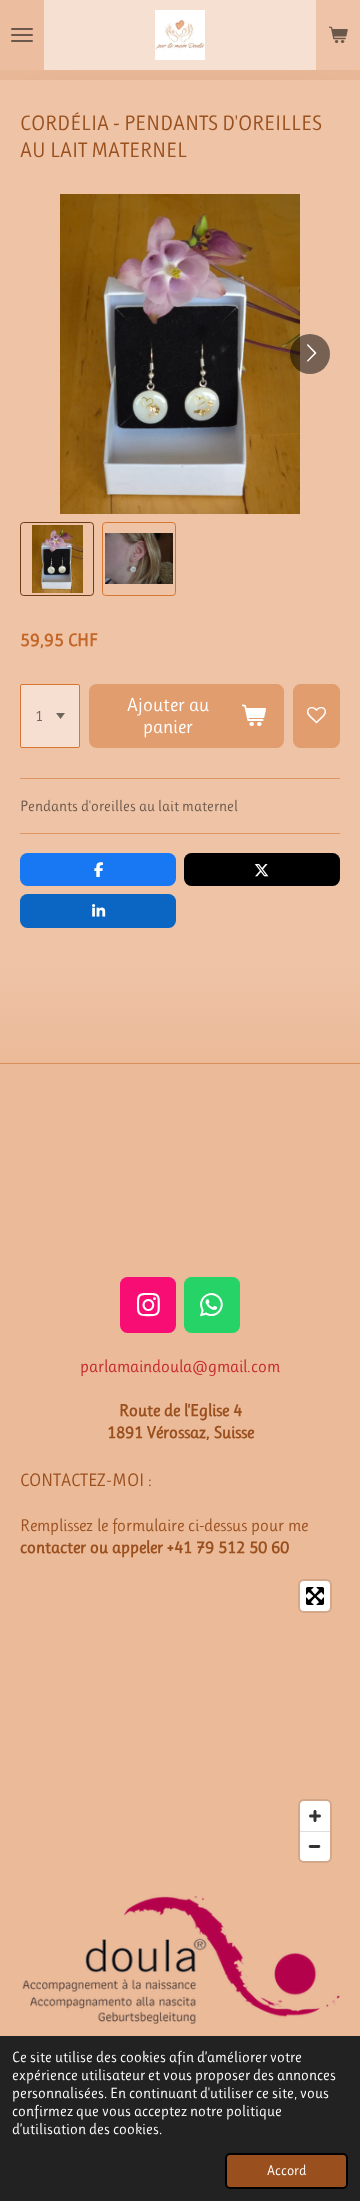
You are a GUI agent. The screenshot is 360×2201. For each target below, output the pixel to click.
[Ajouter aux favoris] (316, 716)
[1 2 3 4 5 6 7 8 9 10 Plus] (50, 716)
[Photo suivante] (310, 354)
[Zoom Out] (315, 1846)
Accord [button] (286, 2170)
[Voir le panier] (338, 35)
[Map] (180, 1721)
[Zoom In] (315, 1816)
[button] (57, 559)
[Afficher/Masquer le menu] (22, 35)
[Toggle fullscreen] (315, 1596)
